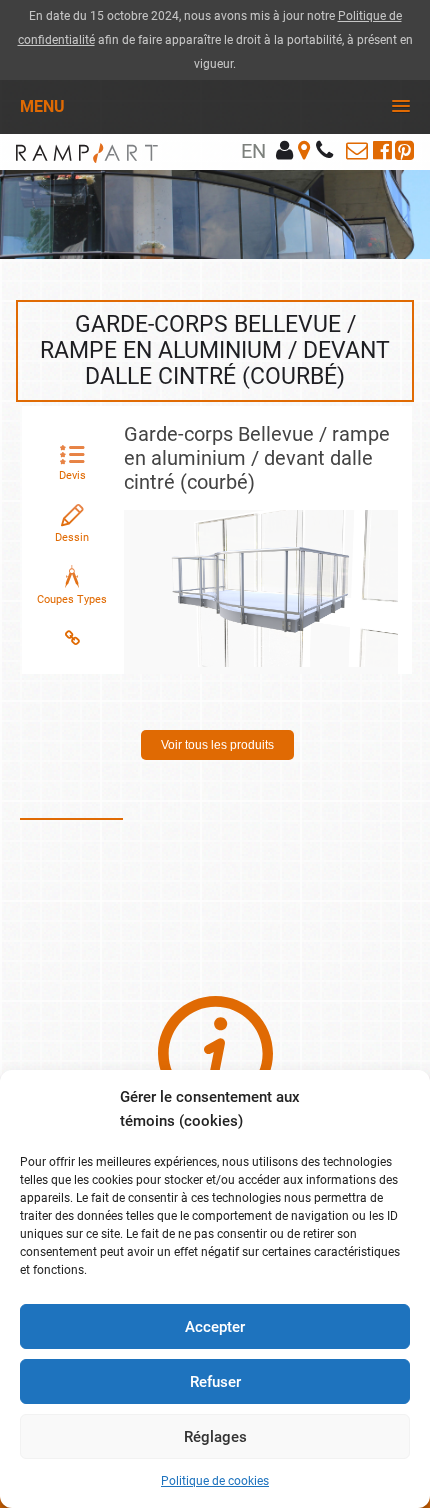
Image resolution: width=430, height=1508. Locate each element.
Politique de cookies (215, 1481)
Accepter (215, 1327)
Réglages (215, 1437)
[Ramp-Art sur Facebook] (382, 150)
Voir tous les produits (217, 745)
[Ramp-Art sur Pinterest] (404, 150)
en (253, 151)
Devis (72, 475)
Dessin (72, 537)
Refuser (215, 1382)
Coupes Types (72, 599)
